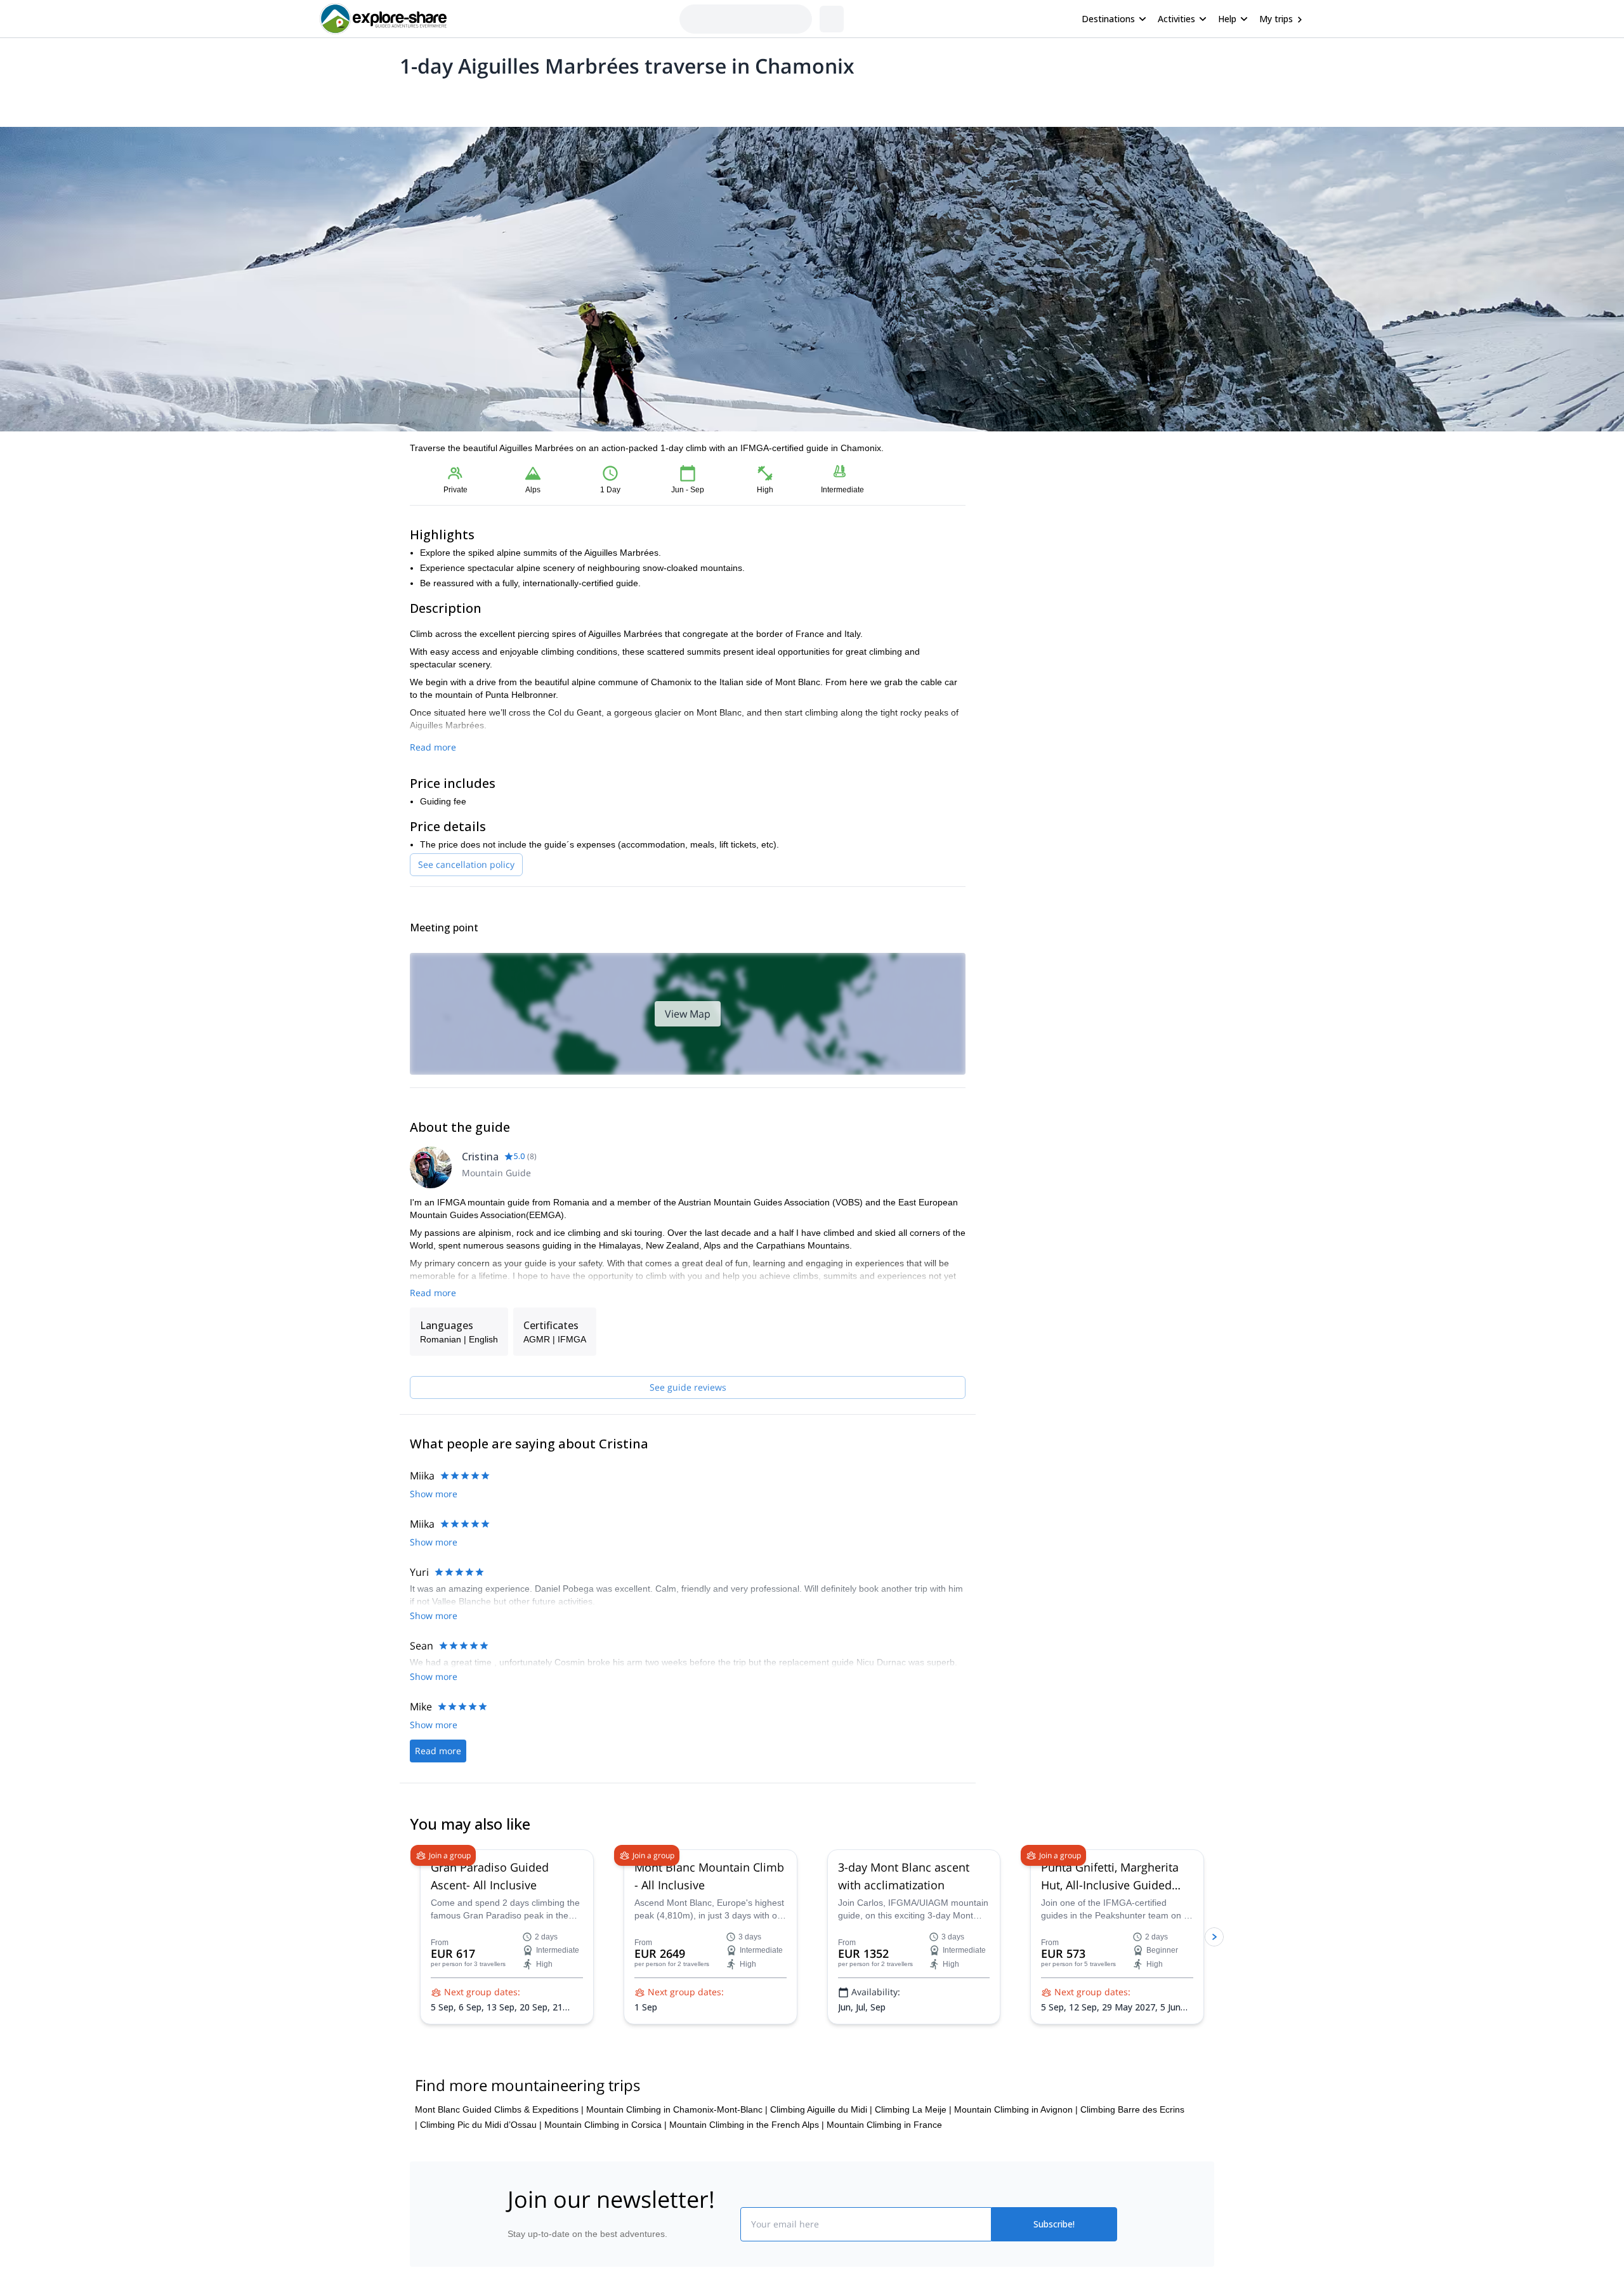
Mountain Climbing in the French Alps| (747, 2170)
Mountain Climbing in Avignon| (1016, 2155)
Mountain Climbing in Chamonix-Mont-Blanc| (677, 2155)
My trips (1276, 19)
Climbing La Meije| (913, 2155)
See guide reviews (688, 1387)
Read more (433, 747)
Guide (614, 99)
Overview (423, 99)
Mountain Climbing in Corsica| (606, 2170)
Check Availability (1100, 564)
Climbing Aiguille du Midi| (821, 2155)
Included (572, 99)
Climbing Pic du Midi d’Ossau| (481, 2170)
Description (477, 99)
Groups (527, 99)
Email (1011, 502)
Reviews (656, 99)
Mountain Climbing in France (884, 2170)
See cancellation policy (466, 864)
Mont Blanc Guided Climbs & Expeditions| (499, 2155)
